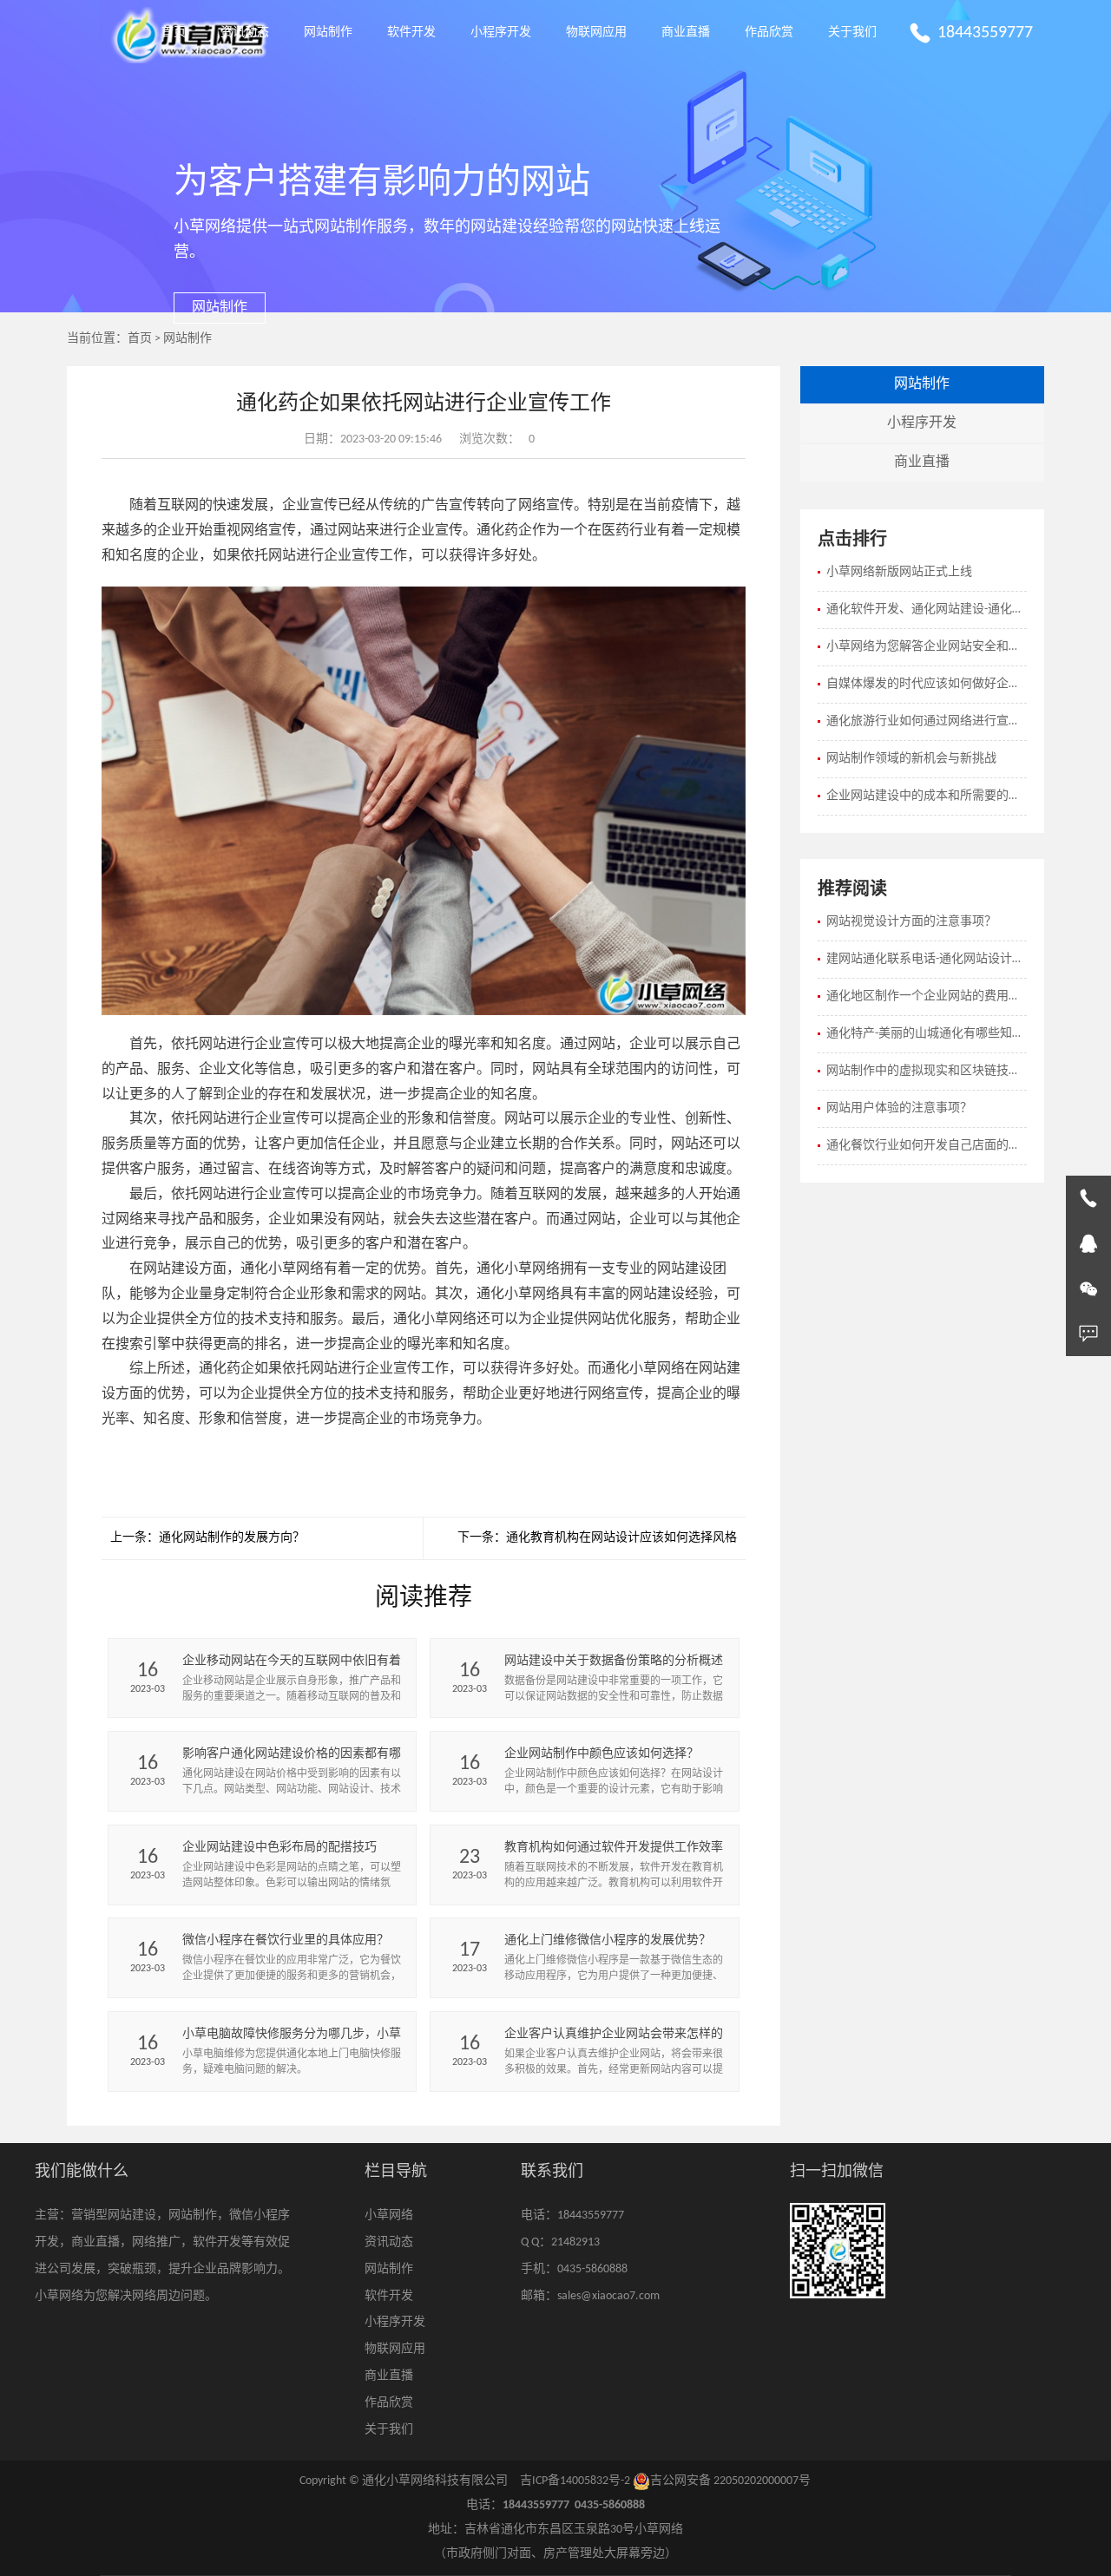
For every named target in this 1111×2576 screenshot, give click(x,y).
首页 (174, 33)
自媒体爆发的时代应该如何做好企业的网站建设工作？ (927, 684)
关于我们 (852, 33)
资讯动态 (245, 33)
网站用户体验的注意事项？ (899, 1108)
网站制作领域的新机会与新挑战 (911, 759)
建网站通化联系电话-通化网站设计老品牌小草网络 (927, 959)
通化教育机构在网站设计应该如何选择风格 (621, 1538)
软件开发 (411, 33)
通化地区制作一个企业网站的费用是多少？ (927, 996)
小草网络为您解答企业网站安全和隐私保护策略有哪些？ (927, 647)
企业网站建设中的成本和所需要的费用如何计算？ (927, 796)
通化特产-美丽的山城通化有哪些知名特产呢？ (927, 1034)
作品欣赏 (769, 33)
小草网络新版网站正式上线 (899, 572)
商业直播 (686, 33)
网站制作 (328, 33)
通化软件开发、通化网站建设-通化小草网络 (927, 610)
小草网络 (389, 2215)
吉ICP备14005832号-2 (575, 2481)
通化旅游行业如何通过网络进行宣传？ (927, 721)
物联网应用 (596, 33)
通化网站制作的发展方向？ (232, 1538)
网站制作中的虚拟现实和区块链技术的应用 (927, 1071)
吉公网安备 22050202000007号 (730, 2481)
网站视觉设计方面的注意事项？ (911, 922)
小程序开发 (501, 33)
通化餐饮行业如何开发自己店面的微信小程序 (927, 1146)
